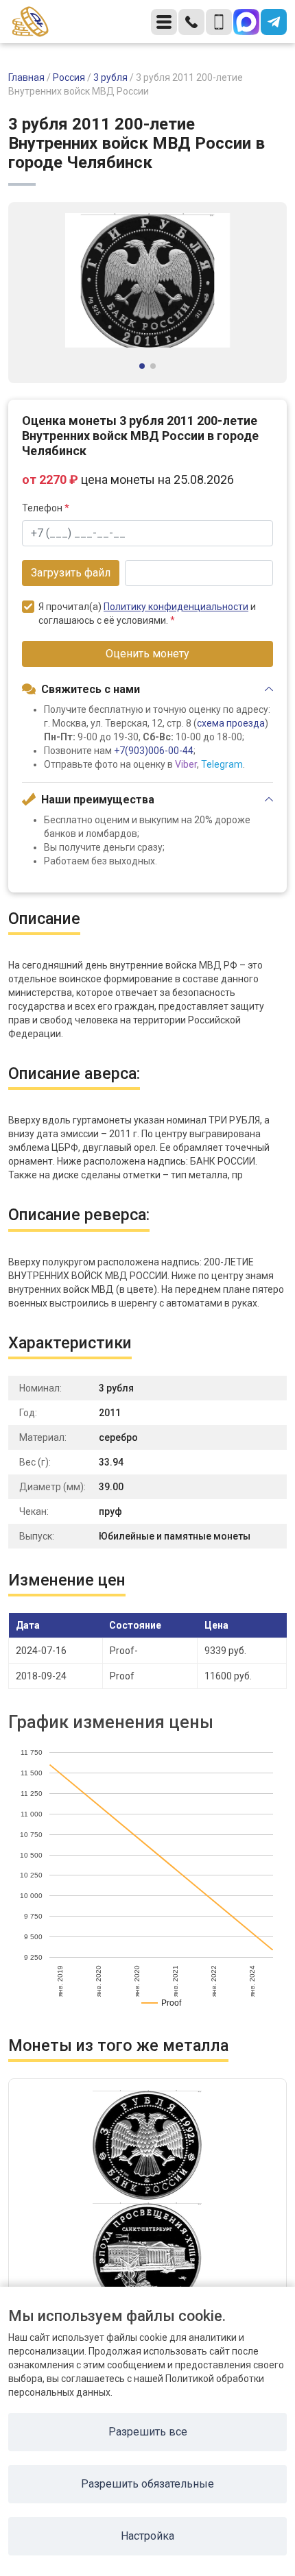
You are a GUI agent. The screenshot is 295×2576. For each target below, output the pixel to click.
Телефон (46, 508)
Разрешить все (148, 2432)
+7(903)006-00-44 (154, 751)
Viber (186, 764)
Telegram (222, 764)
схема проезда (231, 723)
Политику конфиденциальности (176, 607)
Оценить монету (147, 654)
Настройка (147, 2536)
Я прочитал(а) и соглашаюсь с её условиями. (147, 613)
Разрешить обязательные (147, 2484)
